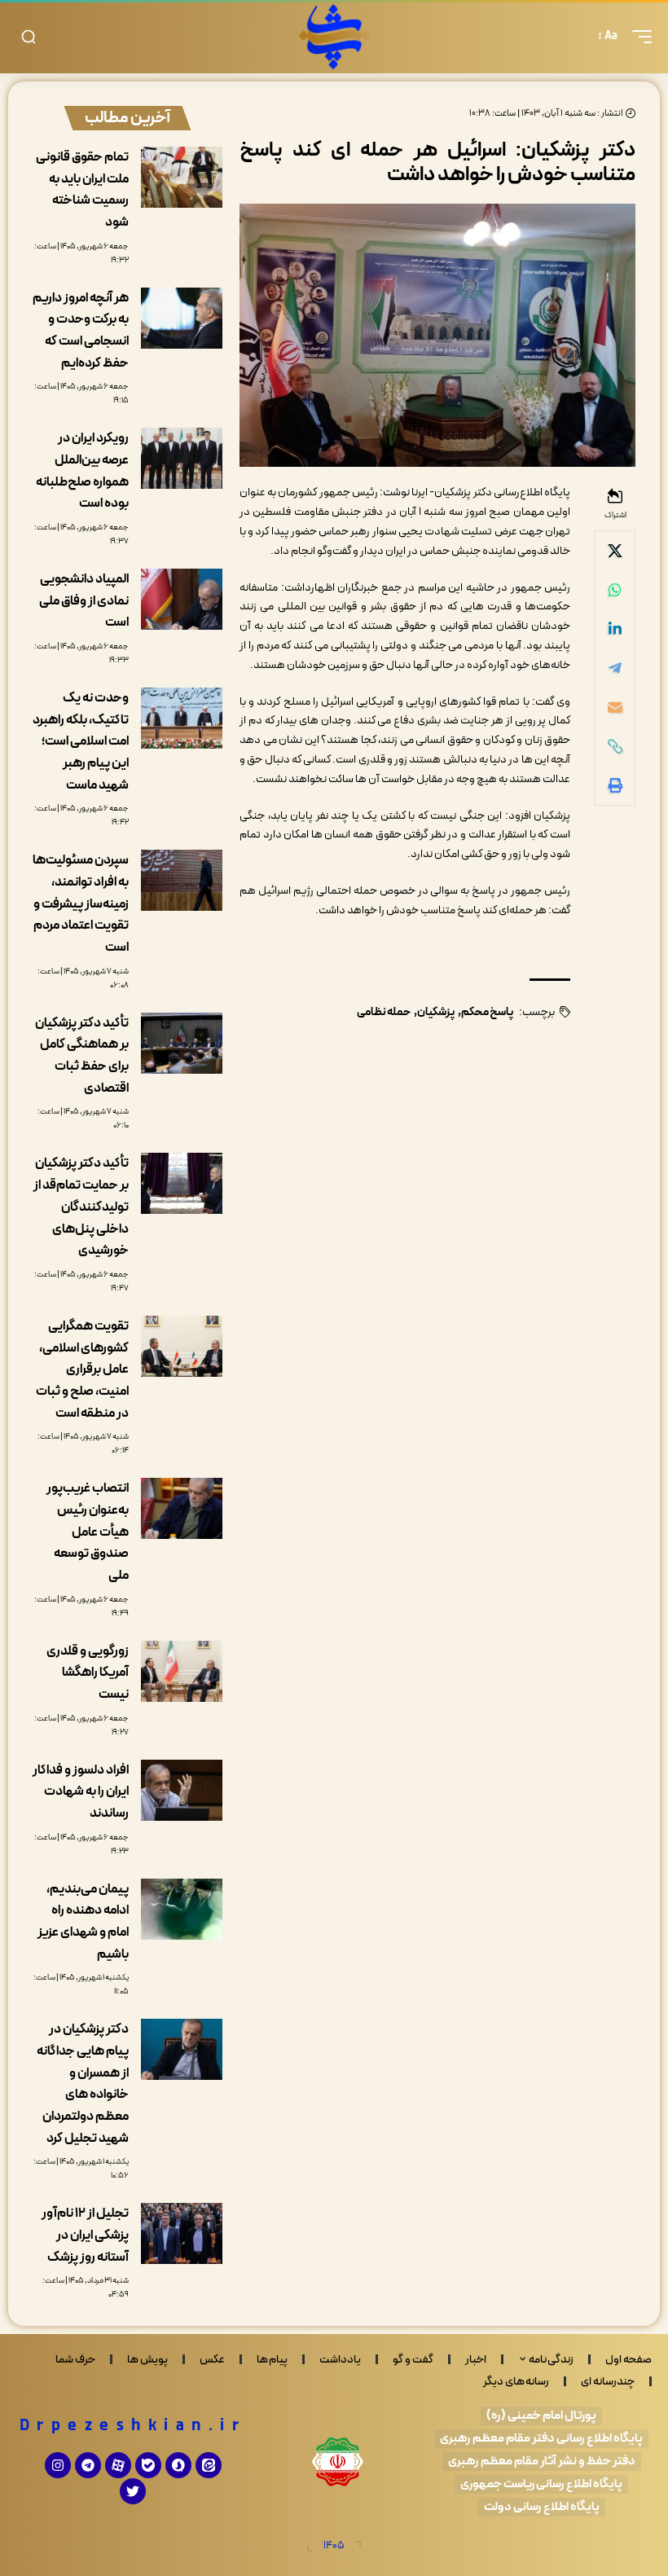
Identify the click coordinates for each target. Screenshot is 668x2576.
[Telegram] (88, 2465)
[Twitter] (133, 2491)
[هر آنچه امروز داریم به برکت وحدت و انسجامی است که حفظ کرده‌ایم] (182, 318)
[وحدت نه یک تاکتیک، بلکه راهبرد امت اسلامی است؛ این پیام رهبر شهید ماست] (182, 718)
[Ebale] (148, 2465)
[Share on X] (615, 551)
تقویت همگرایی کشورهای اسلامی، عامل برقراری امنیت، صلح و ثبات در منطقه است (82, 1370)
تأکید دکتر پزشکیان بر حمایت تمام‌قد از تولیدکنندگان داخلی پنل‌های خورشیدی (81, 1207)
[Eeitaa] (209, 2465)
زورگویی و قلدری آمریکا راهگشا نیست (88, 1673)
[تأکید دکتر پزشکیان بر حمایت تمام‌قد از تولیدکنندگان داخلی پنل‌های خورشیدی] (182, 1183)
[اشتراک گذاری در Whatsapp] (615, 590)
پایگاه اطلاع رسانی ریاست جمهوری (541, 2484)
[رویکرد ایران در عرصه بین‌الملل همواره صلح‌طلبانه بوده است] (182, 458)
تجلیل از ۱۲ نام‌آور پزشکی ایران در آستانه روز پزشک (85, 2235)
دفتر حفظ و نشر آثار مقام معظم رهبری (542, 2462)
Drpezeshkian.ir (133, 2426)
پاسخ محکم (487, 1012)
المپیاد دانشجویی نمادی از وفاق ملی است (84, 601)
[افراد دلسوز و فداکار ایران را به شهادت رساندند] (182, 1790)
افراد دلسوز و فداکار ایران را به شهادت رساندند (81, 1792)
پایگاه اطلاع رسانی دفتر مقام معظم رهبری (541, 2439)
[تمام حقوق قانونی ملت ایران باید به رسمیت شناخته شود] (182, 177)
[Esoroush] (178, 2465)
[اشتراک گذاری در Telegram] (615, 668)
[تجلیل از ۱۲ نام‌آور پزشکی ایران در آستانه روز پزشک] (182, 2233)
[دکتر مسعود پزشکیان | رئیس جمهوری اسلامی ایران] (334, 37)
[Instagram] (58, 2465)
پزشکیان (436, 1012)
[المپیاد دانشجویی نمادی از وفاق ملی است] (182, 599)
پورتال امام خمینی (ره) (541, 2416)
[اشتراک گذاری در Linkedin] (615, 629)
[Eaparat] (118, 2465)
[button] (638, 37)
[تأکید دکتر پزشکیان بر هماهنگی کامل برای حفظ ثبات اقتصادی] (182, 1043)
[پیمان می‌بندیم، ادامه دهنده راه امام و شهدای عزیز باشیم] (182, 1909)
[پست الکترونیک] (615, 707)
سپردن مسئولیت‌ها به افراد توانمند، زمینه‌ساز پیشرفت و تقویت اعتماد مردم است (81, 904)
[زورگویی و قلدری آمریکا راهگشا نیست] (182, 1671)
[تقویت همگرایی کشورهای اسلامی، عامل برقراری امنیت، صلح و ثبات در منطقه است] (182, 1346)
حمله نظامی (384, 1012)
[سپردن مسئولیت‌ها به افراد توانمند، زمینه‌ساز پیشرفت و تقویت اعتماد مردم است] (182, 880)
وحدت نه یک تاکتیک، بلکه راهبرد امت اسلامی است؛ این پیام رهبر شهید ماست (81, 742)
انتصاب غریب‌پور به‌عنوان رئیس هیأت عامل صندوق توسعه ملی (88, 1532)
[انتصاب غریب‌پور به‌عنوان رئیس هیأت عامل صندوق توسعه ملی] (182, 1508)
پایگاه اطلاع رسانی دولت (542, 2507)
